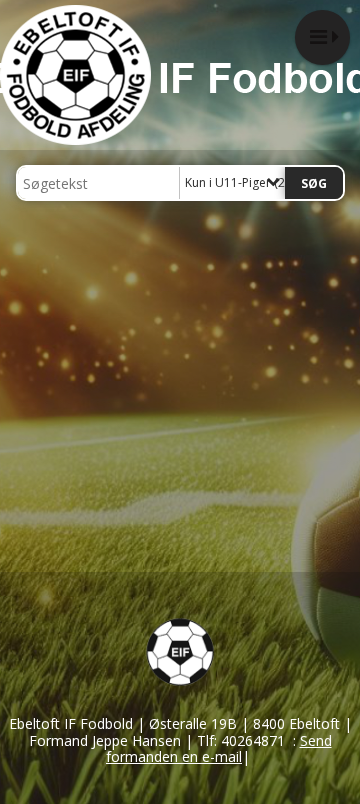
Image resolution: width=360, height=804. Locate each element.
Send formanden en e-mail (219, 749)
